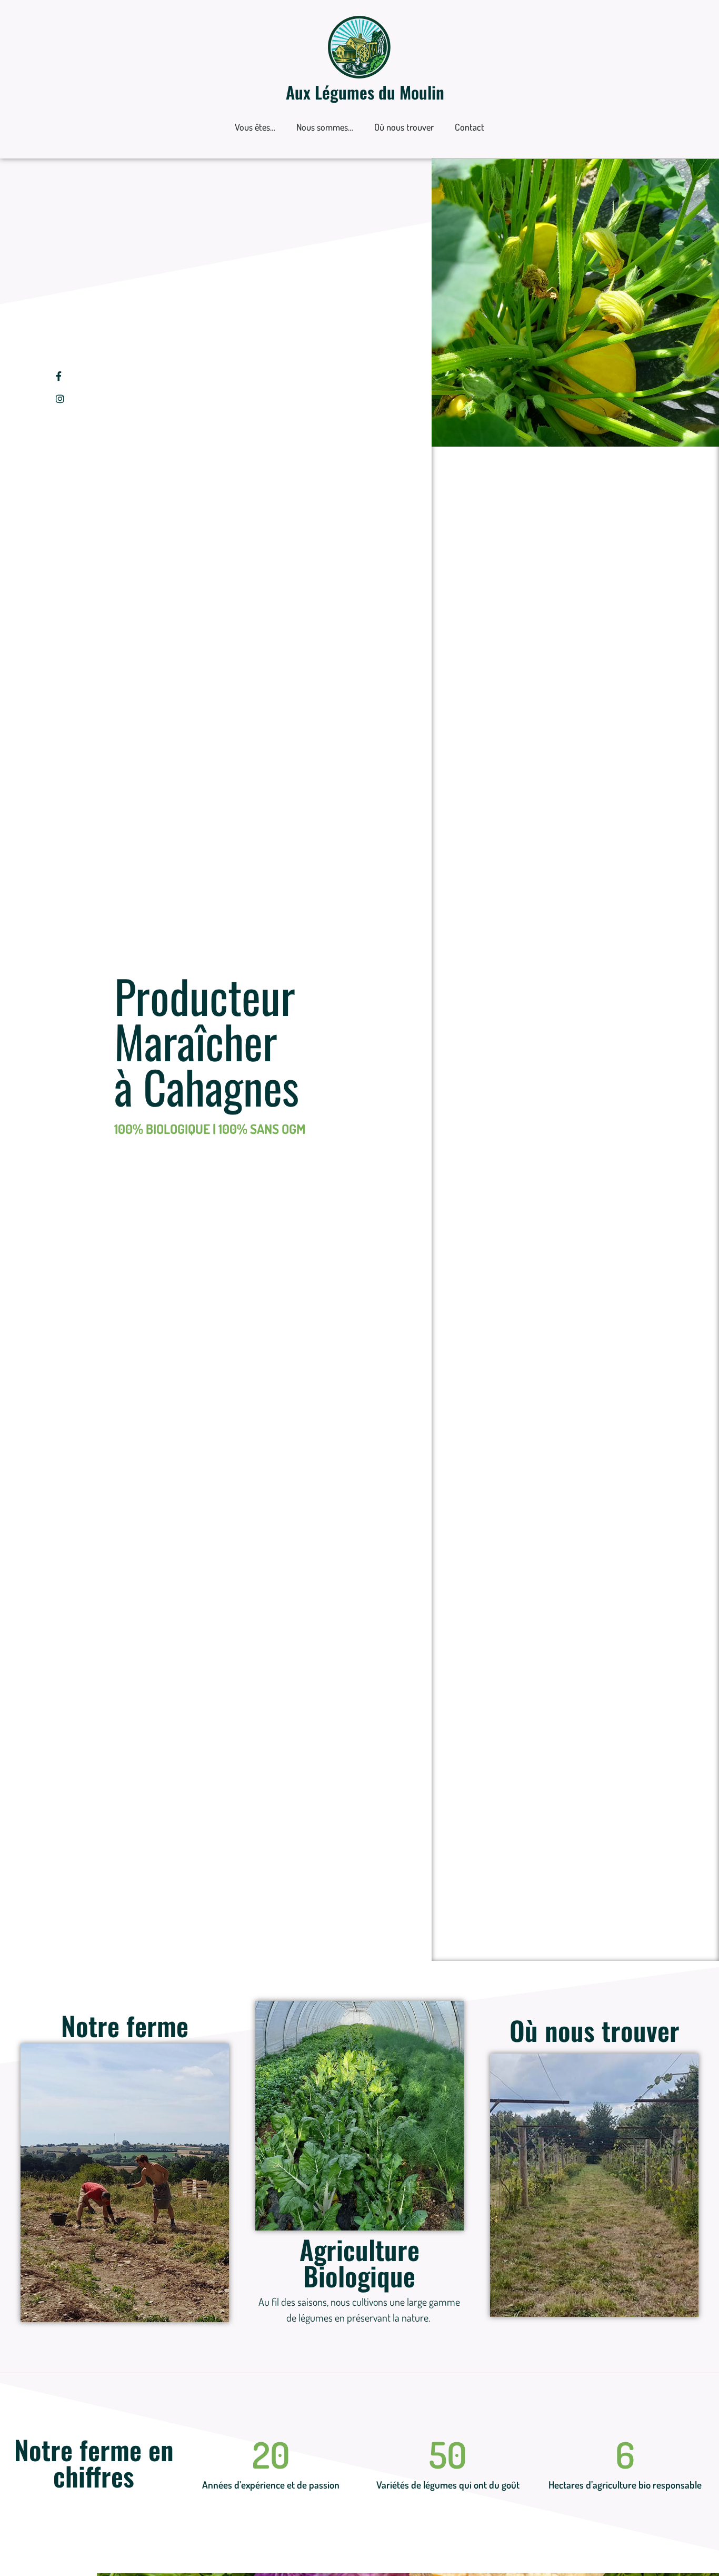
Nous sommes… (325, 127)
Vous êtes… (255, 127)
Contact (470, 127)
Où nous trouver (404, 127)
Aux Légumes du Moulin (365, 92)
